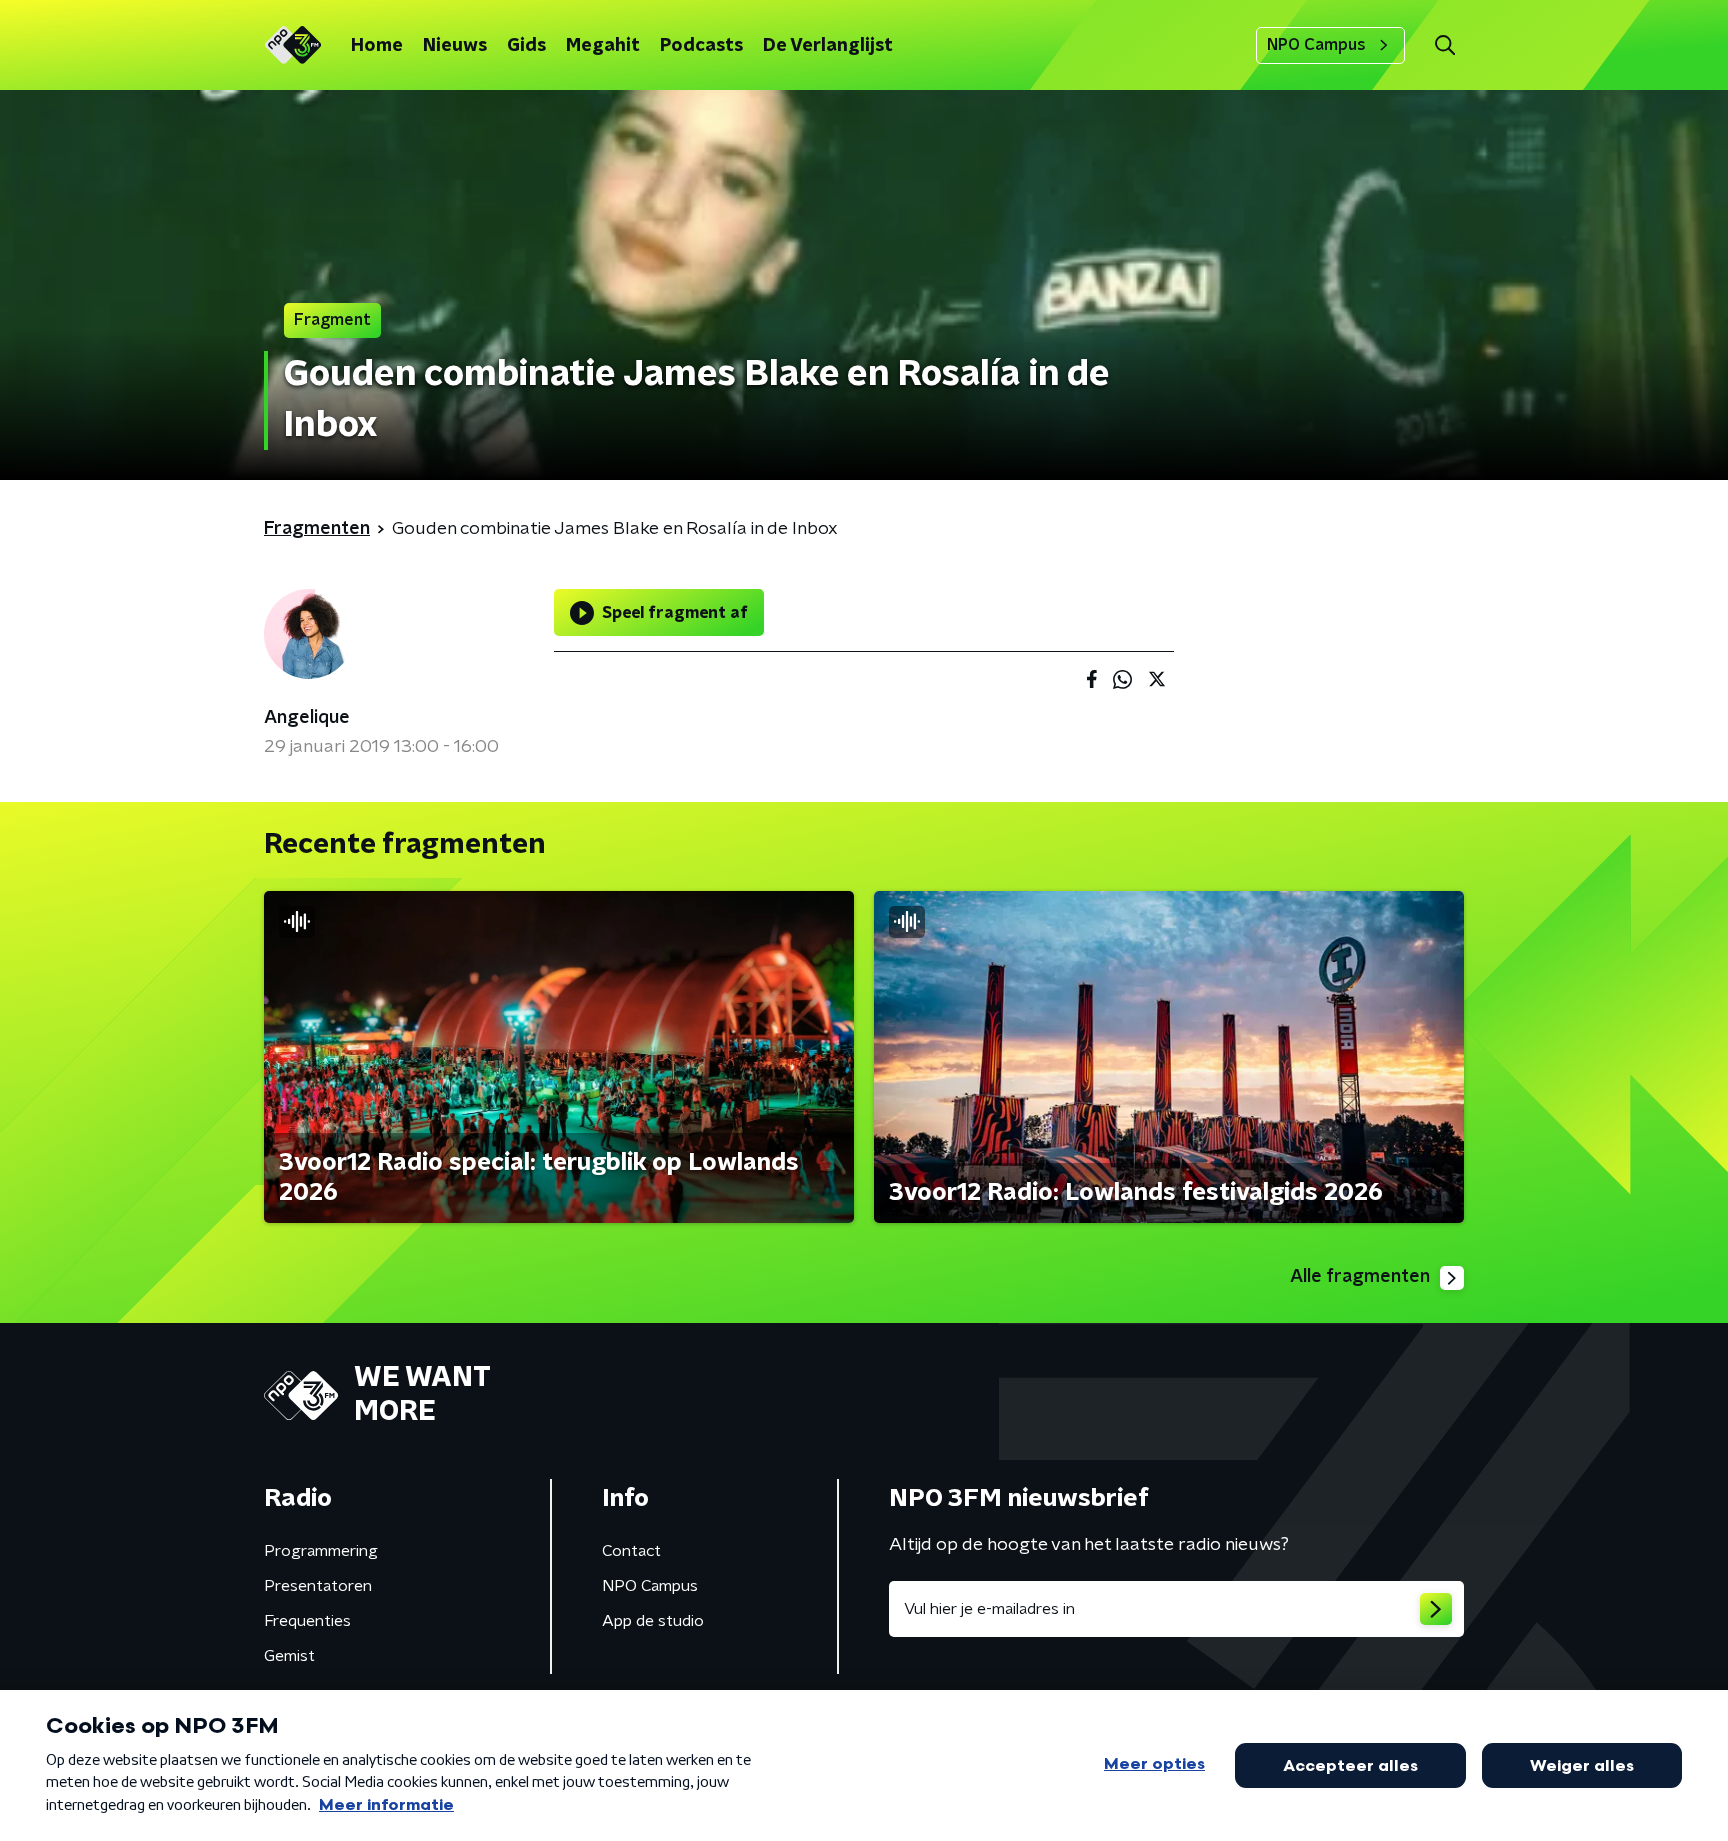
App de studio (653, 1621)
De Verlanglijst (828, 46)
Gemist (289, 1656)
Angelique (307, 718)
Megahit (603, 46)
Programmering (321, 1551)
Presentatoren (318, 1586)
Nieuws (455, 46)
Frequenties (307, 1621)
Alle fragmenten (1360, 1277)
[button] (1444, 45)
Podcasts (701, 46)
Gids (526, 46)
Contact (631, 1551)
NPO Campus (1316, 45)
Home (377, 46)
